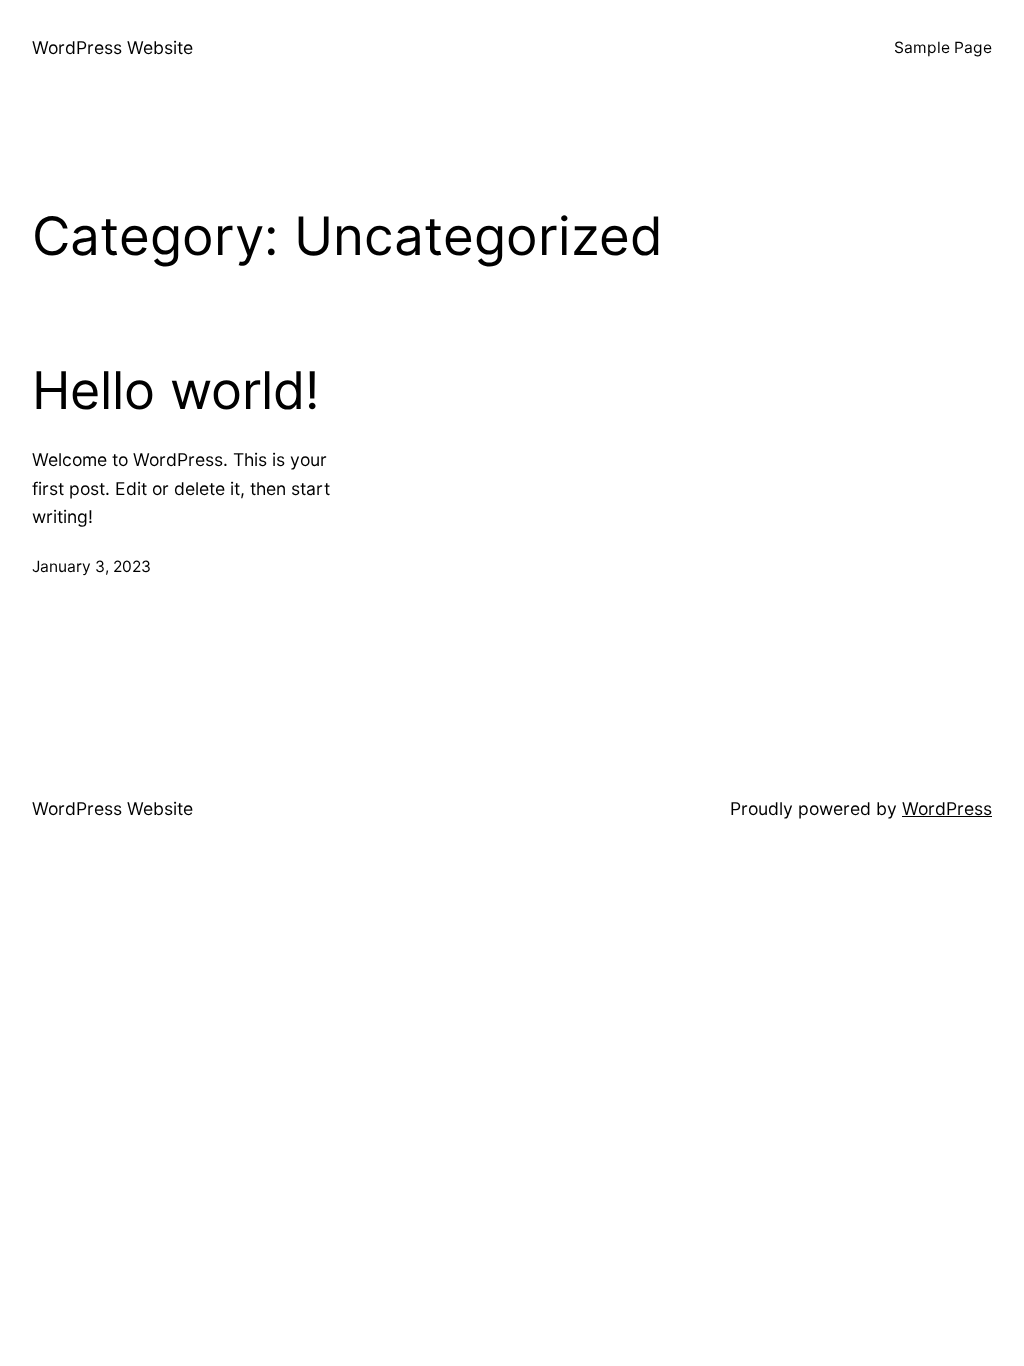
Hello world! (175, 391)
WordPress (947, 808)
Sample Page (943, 47)
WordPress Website (112, 47)
